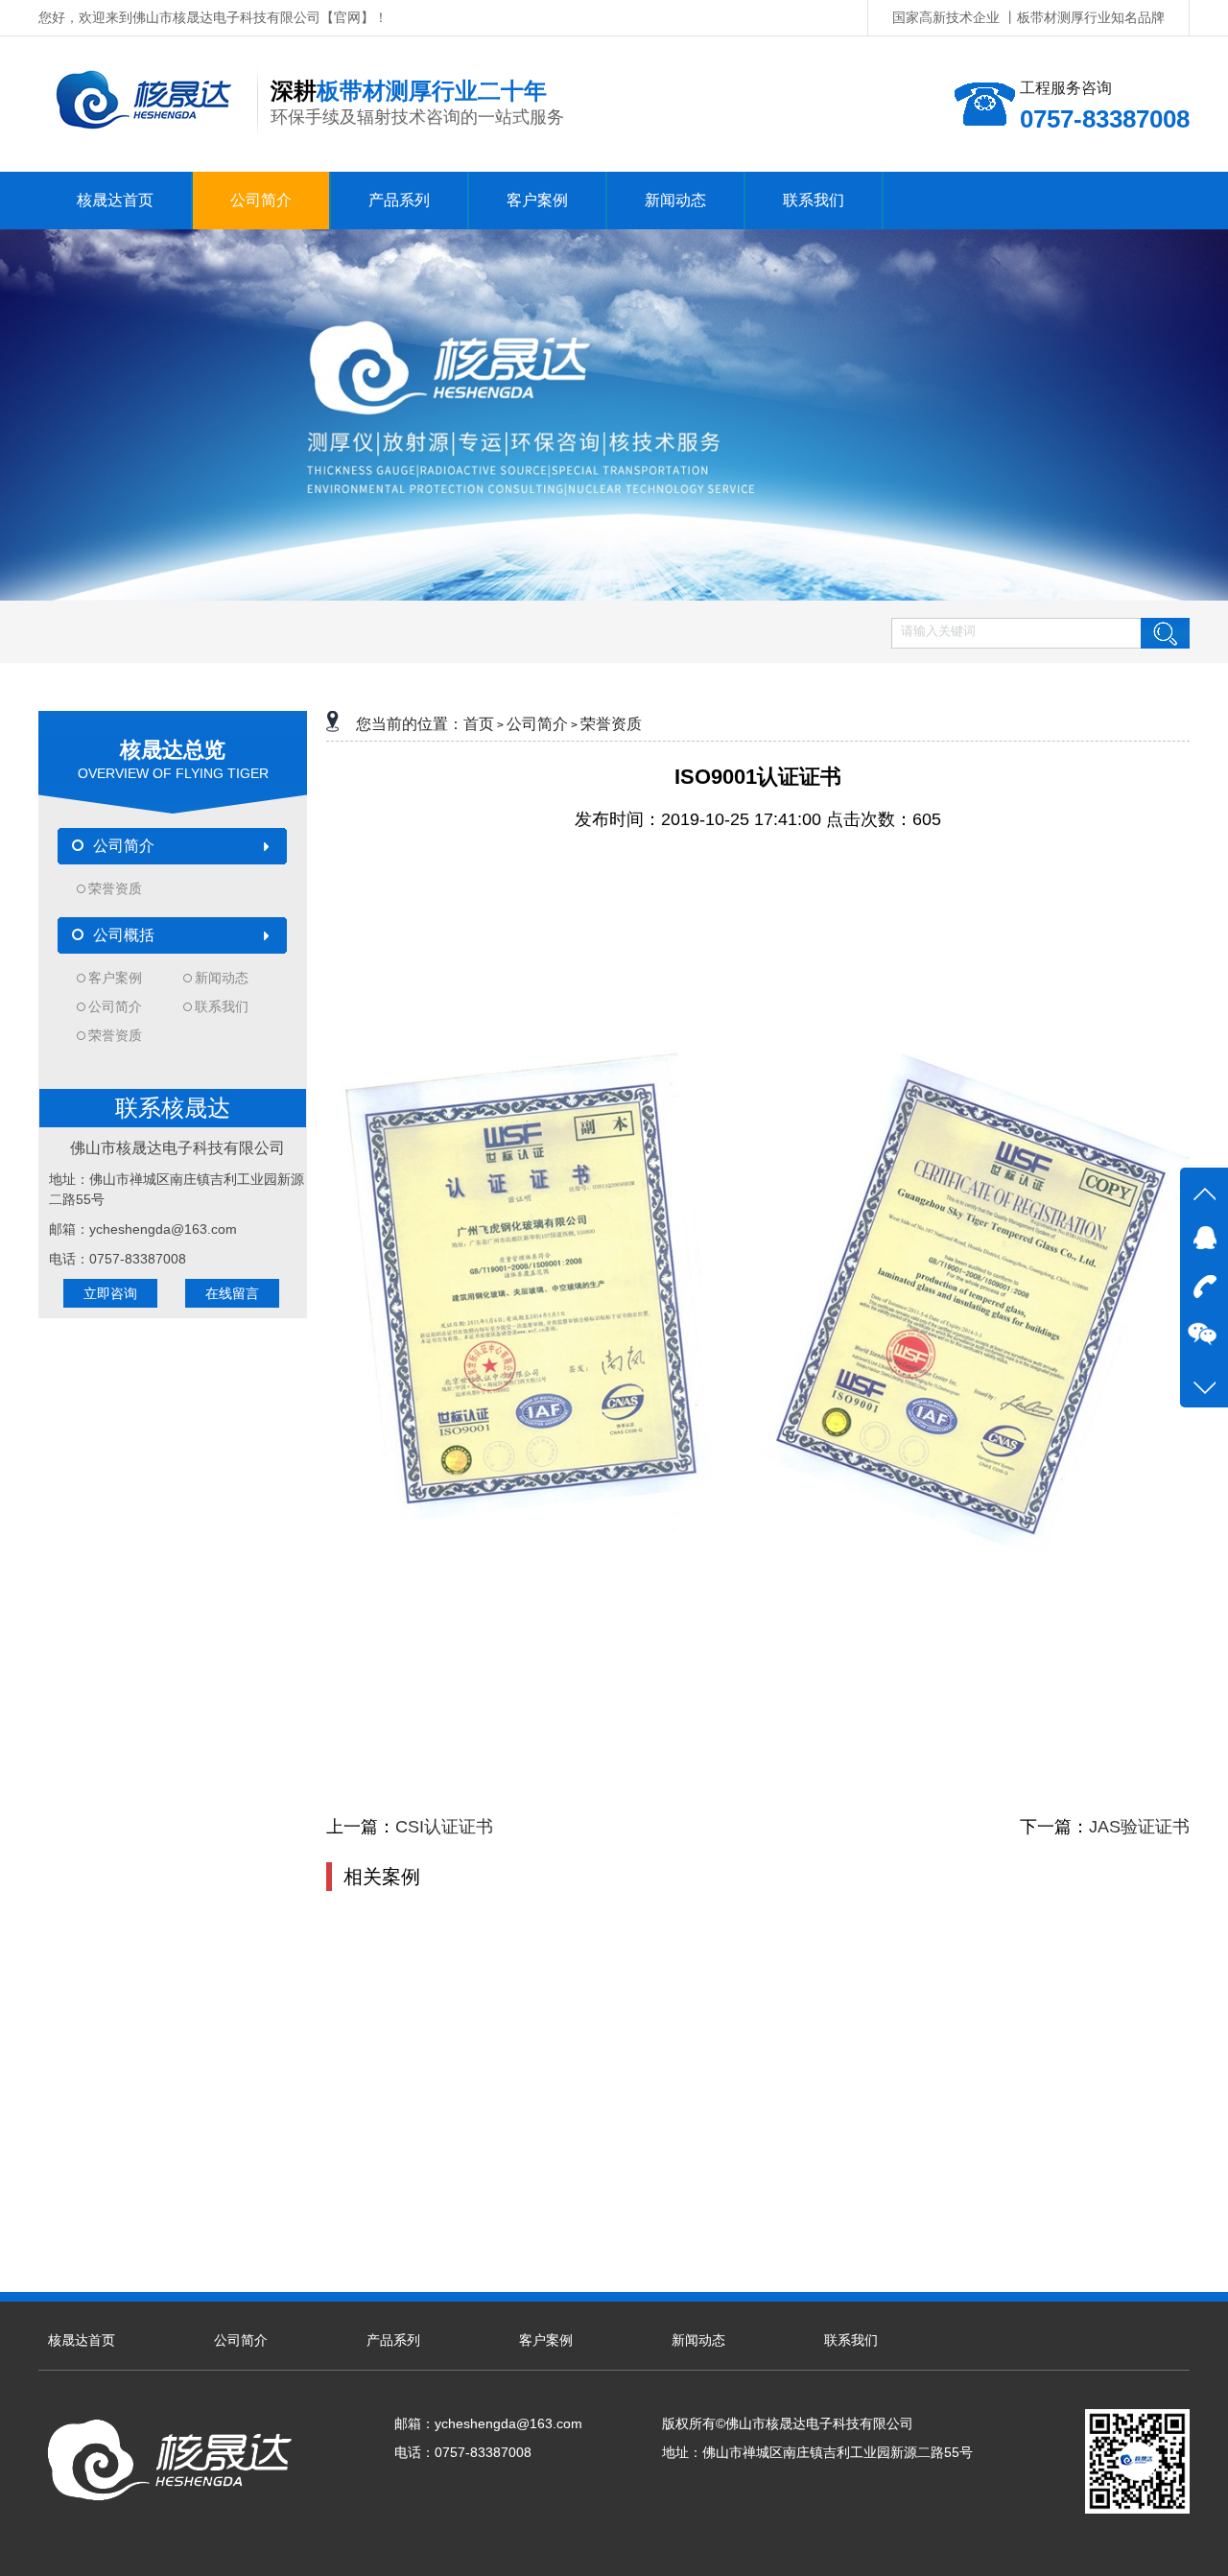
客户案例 (115, 978)
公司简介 (115, 1006)
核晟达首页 (82, 2340)
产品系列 (393, 2340)
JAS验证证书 (1139, 1827)
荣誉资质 (115, 888)
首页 (479, 724)
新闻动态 (222, 978)
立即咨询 (110, 1293)
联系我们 (222, 1006)
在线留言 (232, 1293)
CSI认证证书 (444, 1827)
